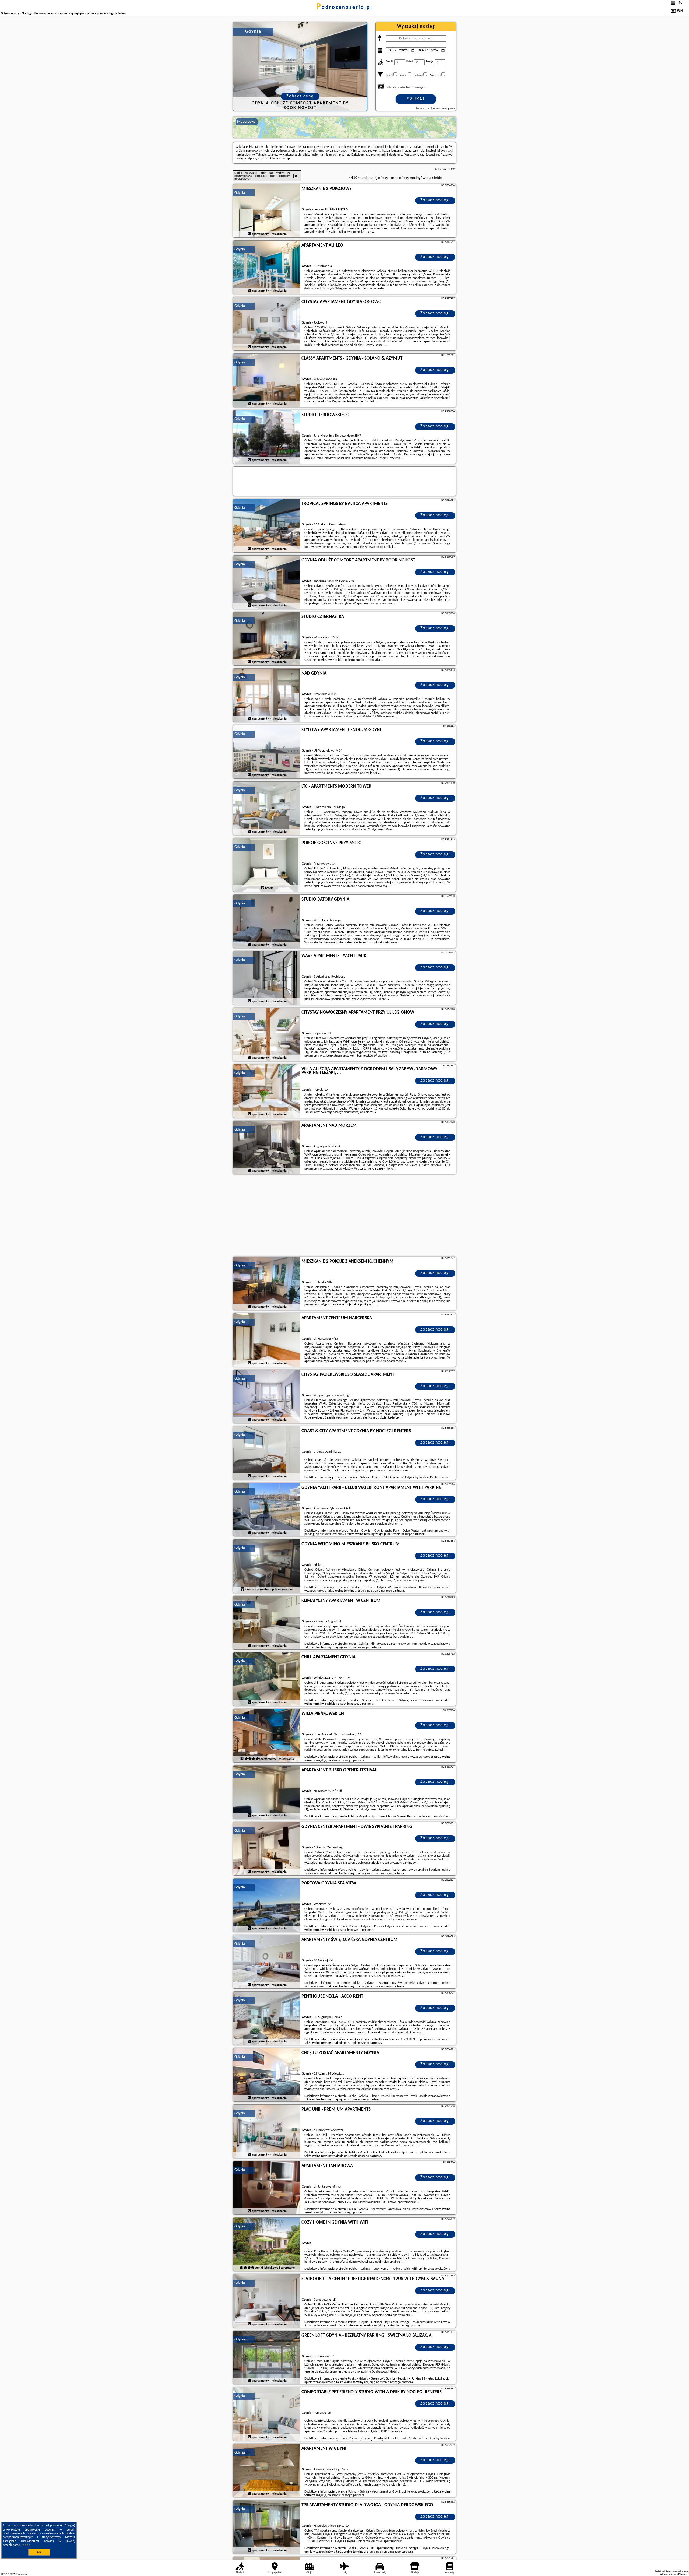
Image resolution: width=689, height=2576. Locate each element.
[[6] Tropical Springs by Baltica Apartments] (267, 526)
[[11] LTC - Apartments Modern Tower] (267, 809)
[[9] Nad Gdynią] (267, 696)
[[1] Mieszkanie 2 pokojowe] (267, 211)
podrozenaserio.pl (344, 8)
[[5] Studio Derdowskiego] (267, 437)
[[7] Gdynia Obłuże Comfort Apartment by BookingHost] (267, 582)
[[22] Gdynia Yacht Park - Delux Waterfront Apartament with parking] (267, 1510)
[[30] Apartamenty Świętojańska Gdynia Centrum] (267, 1962)
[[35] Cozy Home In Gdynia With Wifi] (267, 2245)
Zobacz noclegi (435, 200)
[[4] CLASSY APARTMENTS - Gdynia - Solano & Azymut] (267, 381)
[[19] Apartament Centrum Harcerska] (267, 1340)
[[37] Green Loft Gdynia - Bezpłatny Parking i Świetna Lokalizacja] (267, 2358)
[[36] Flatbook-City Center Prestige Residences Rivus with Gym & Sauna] (267, 2301)
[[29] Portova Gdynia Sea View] (267, 1905)
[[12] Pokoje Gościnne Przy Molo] (267, 865)
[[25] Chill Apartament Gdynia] (267, 1679)
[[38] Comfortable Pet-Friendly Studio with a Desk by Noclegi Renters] (267, 2414)
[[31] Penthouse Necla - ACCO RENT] (267, 2019)
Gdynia (240, 193)
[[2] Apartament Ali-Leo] (267, 268)
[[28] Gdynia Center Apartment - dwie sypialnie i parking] (267, 1849)
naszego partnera (413, 1534)
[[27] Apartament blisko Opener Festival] (267, 1792)
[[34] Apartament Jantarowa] (267, 2188)
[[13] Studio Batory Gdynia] (267, 922)
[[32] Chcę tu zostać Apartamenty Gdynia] (267, 2075)
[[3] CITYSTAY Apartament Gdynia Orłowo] (267, 324)
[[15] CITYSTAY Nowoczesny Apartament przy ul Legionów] (267, 1035)
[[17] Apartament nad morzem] (267, 1148)
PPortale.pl (21, 2574)
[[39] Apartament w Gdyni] (267, 2471)
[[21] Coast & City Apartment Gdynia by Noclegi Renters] (267, 1453)
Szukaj (416, 99)
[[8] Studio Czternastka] (267, 639)
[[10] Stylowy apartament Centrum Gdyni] (267, 752)
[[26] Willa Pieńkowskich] (267, 1736)
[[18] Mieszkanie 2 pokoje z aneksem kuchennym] (267, 1284)
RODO (26, 2545)
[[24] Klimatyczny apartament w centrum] (267, 1623)
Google (69, 2526)
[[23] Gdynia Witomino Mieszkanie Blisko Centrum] (267, 1566)
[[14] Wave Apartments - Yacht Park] (267, 978)
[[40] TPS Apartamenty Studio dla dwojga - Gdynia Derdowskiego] (267, 2527)
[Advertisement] (344, 1216)
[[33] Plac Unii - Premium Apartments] (267, 2132)
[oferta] (249, 234)
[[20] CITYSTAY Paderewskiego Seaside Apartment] (267, 1397)
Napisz (684, 2574)
